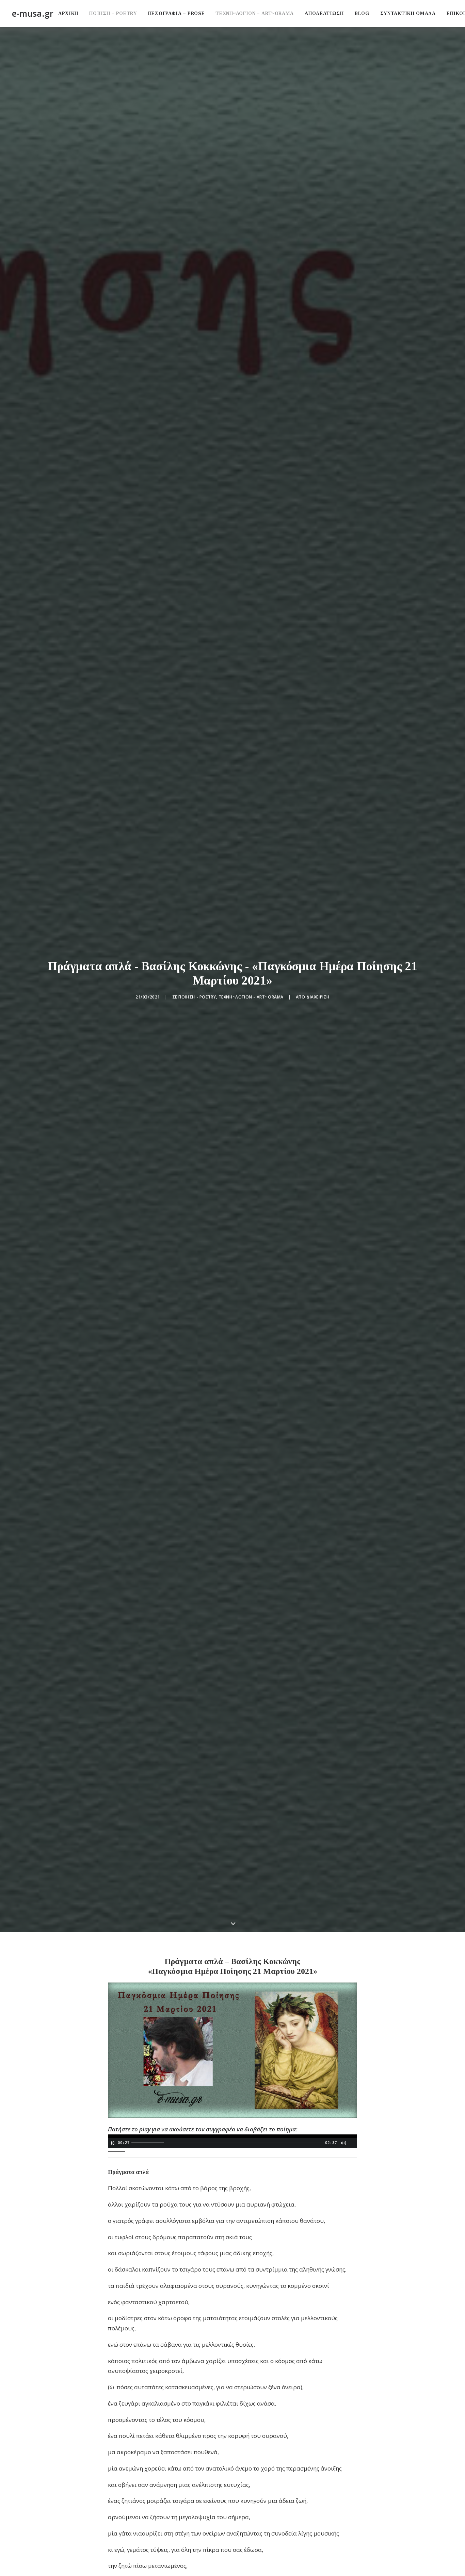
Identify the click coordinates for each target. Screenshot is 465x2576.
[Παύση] (112, 2143)
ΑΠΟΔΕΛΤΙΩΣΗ (324, 13)
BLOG (362, 13)
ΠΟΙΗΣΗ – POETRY (113, 13)
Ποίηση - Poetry (197, 997)
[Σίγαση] (343, 2143)
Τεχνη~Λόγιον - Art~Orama (251, 997)
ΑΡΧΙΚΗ (68, 13)
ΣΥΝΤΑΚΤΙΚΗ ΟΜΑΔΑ (408, 13)
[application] (233, 2141)
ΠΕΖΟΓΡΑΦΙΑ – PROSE (177, 13)
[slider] (228, 2143)
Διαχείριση (318, 997)
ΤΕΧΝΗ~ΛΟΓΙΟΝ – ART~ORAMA (255, 13)
